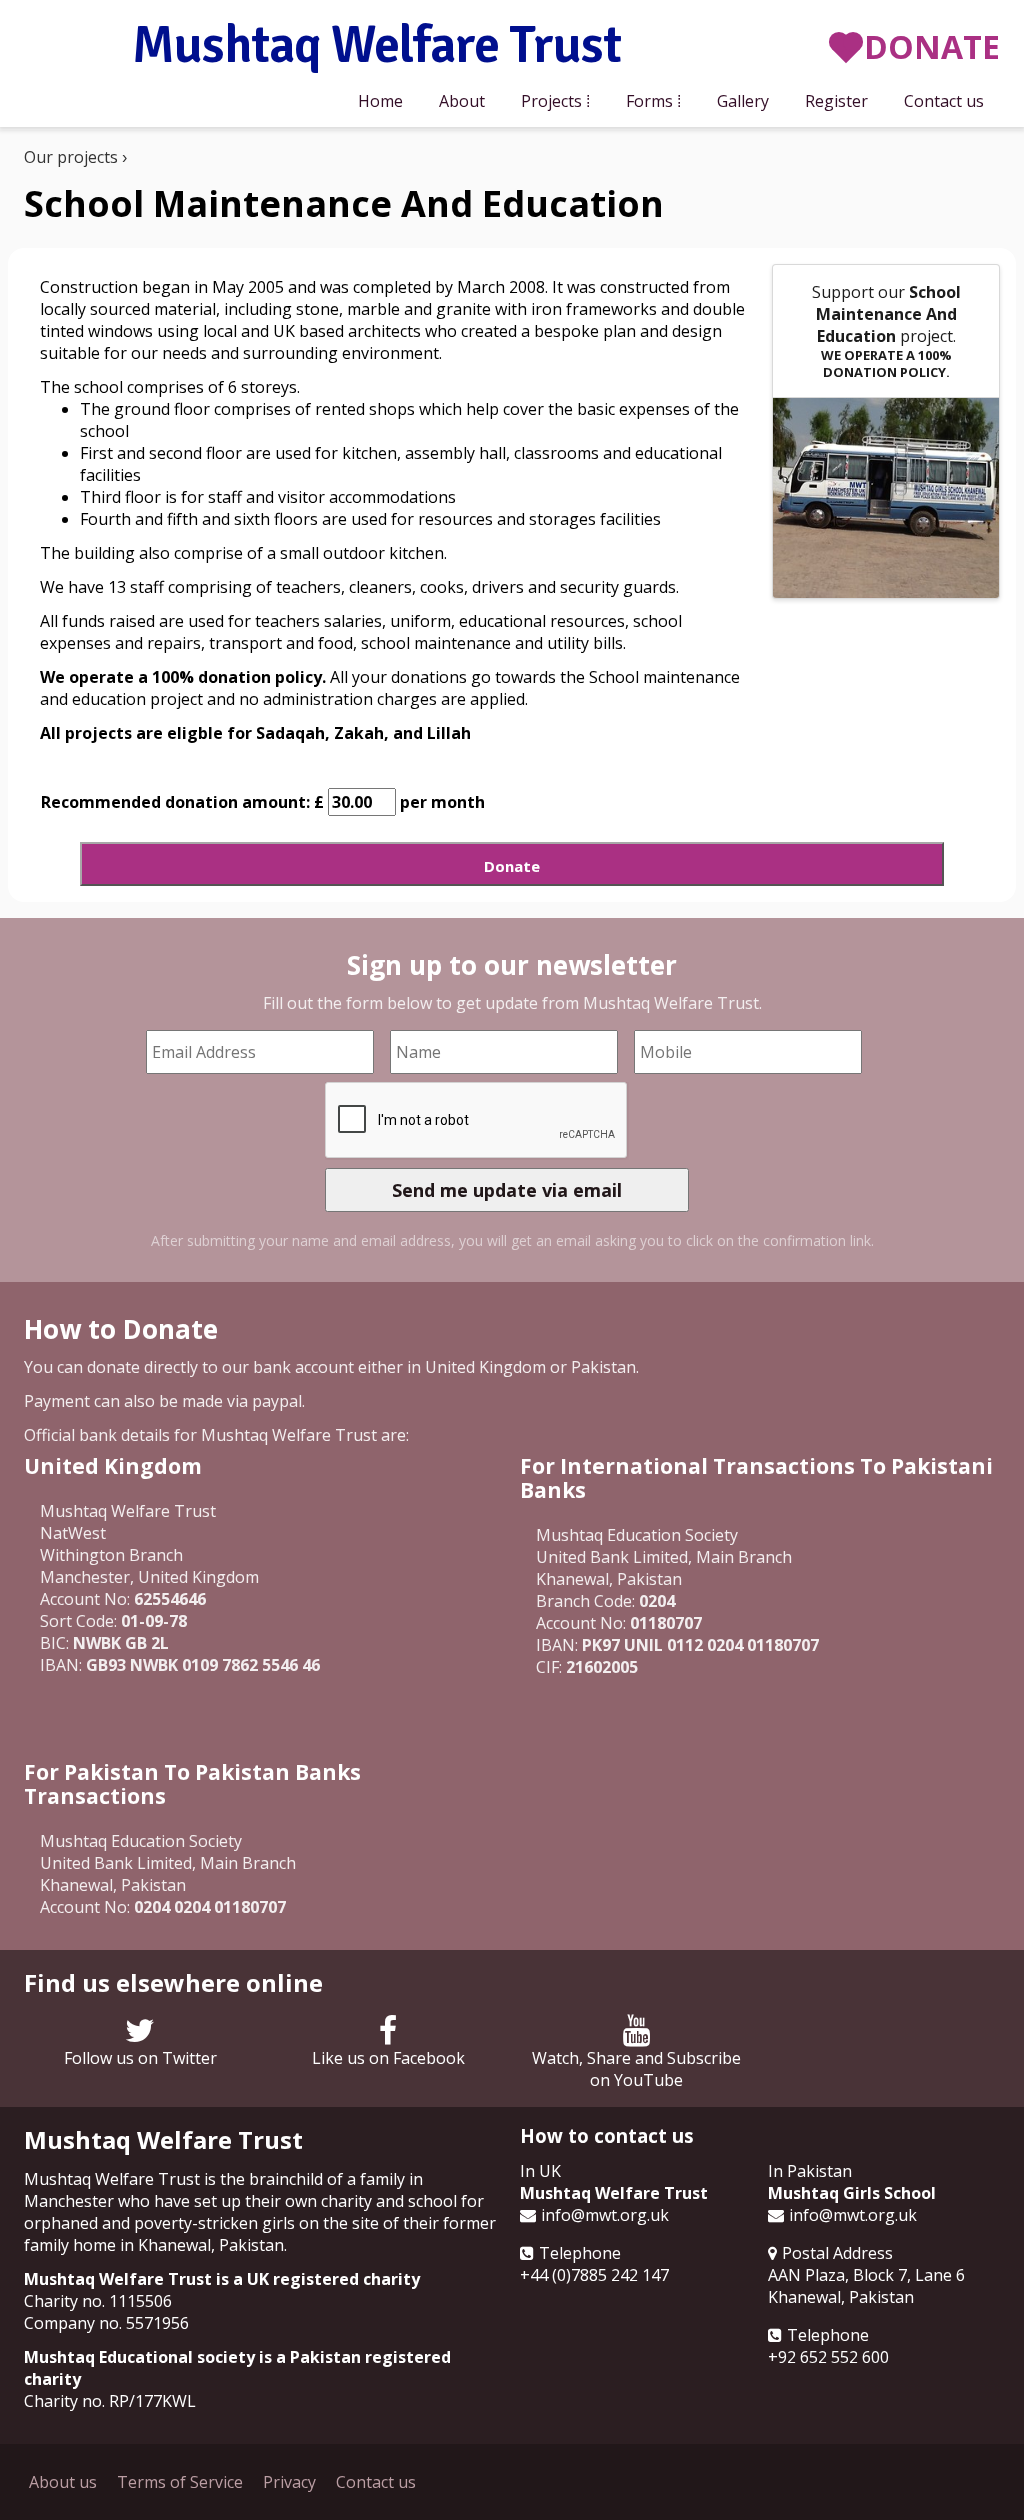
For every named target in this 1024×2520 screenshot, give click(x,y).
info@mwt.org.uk (605, 2215)
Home (380, 101)
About (462, 101)
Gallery (743, 101)
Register (836, 101)
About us (63, 2482)
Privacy (289, 2482)
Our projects (71, 157)
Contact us (944, 101)
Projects (551, 101)
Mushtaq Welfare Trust (376, 47)
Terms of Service (180, 2482)
